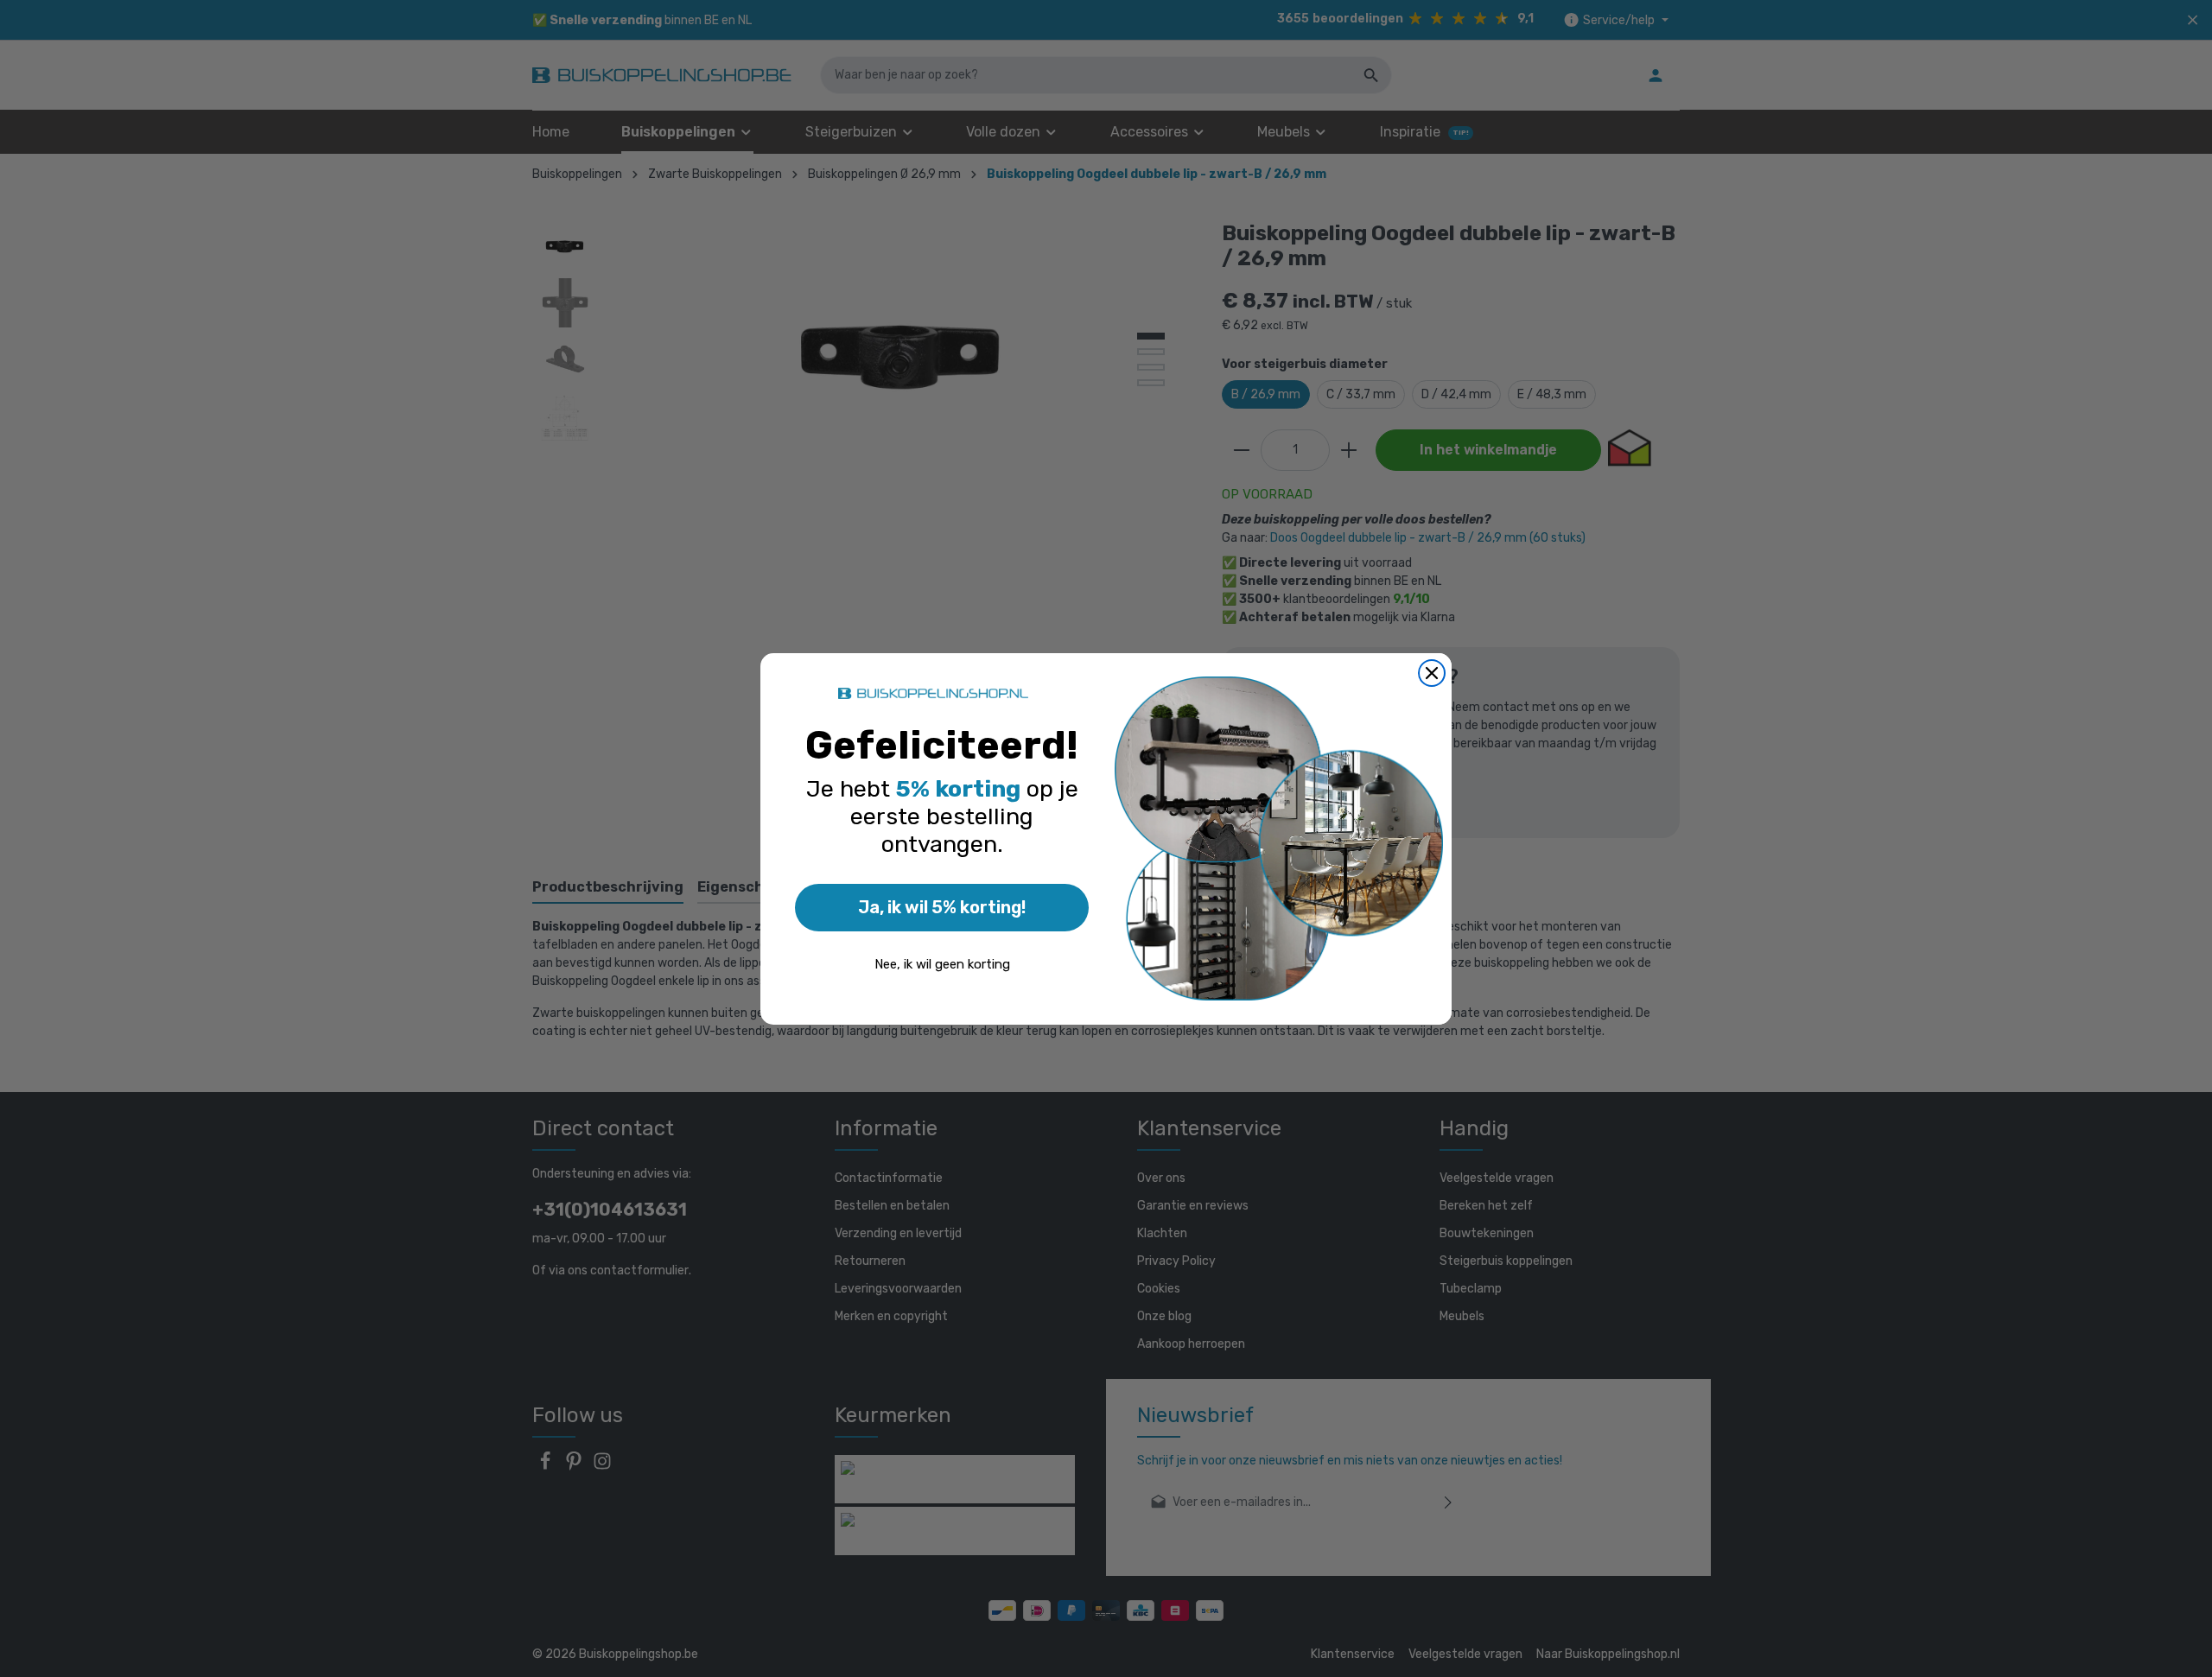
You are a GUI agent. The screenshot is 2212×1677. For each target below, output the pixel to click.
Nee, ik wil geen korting (942, 964)
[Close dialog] (1432, 673)
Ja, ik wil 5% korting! (942, 907)
